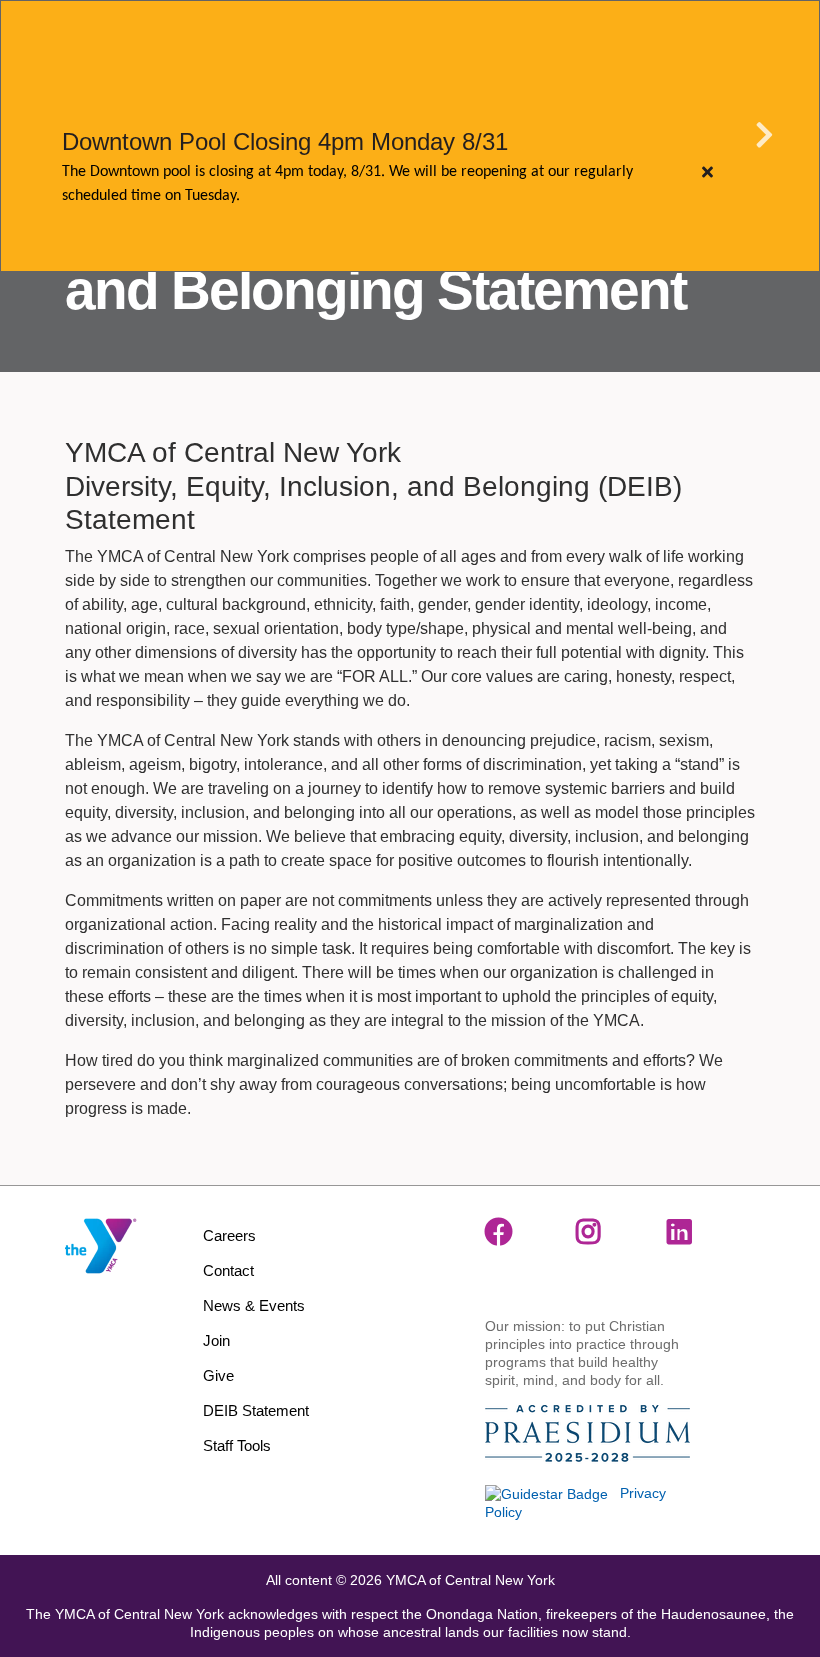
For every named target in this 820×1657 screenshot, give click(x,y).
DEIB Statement (256, 1410)
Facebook (499, 1232)
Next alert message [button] (765, 136)
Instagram (590, 1232)
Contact (228, 1270)
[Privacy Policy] (546, 1493)
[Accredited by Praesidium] (587, 1434)
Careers (229, 1235)
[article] (410, 136)
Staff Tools (237, 1445)
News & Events (254, 1305)
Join (216, 1340)
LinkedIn (681, 1232)
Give (218, 1375)
